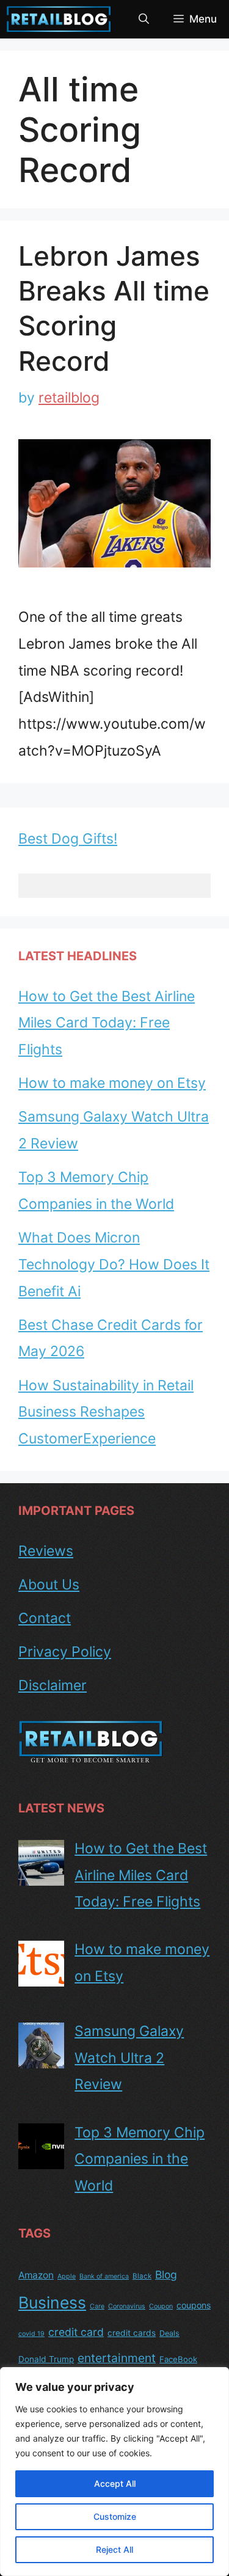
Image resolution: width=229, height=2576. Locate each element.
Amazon (36, 2275)
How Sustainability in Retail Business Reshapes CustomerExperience (106, 1412)
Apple (67, 2276)
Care (97, 2306)
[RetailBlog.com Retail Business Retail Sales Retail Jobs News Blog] (59, 19)
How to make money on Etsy (112, 1083)
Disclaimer (53, 1685)
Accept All (115, 2483)
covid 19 (31, 2334)
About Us (49, 1585)
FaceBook (178, 2359)
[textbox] (114, 886)
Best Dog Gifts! (68, 839)
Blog (166, 2275)
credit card (76, 2332)
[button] (144, 19)
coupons (194, 2305)
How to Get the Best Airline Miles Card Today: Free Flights (107, 1023)
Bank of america (104, 2276)
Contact (45, 1618)
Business (52, 2302)
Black (142, 2276)
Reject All (114, 2549)
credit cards (132, 2333)
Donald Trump (46, 2359)
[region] (114, 2472)
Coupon (161, 2306)
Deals (169, 2333)
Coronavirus (127, 2306)
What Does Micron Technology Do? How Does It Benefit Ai (114, 1264)
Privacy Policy (65, 1652)
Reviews (46, 1551)
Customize (115, 2516)
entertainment (117, 2358)
